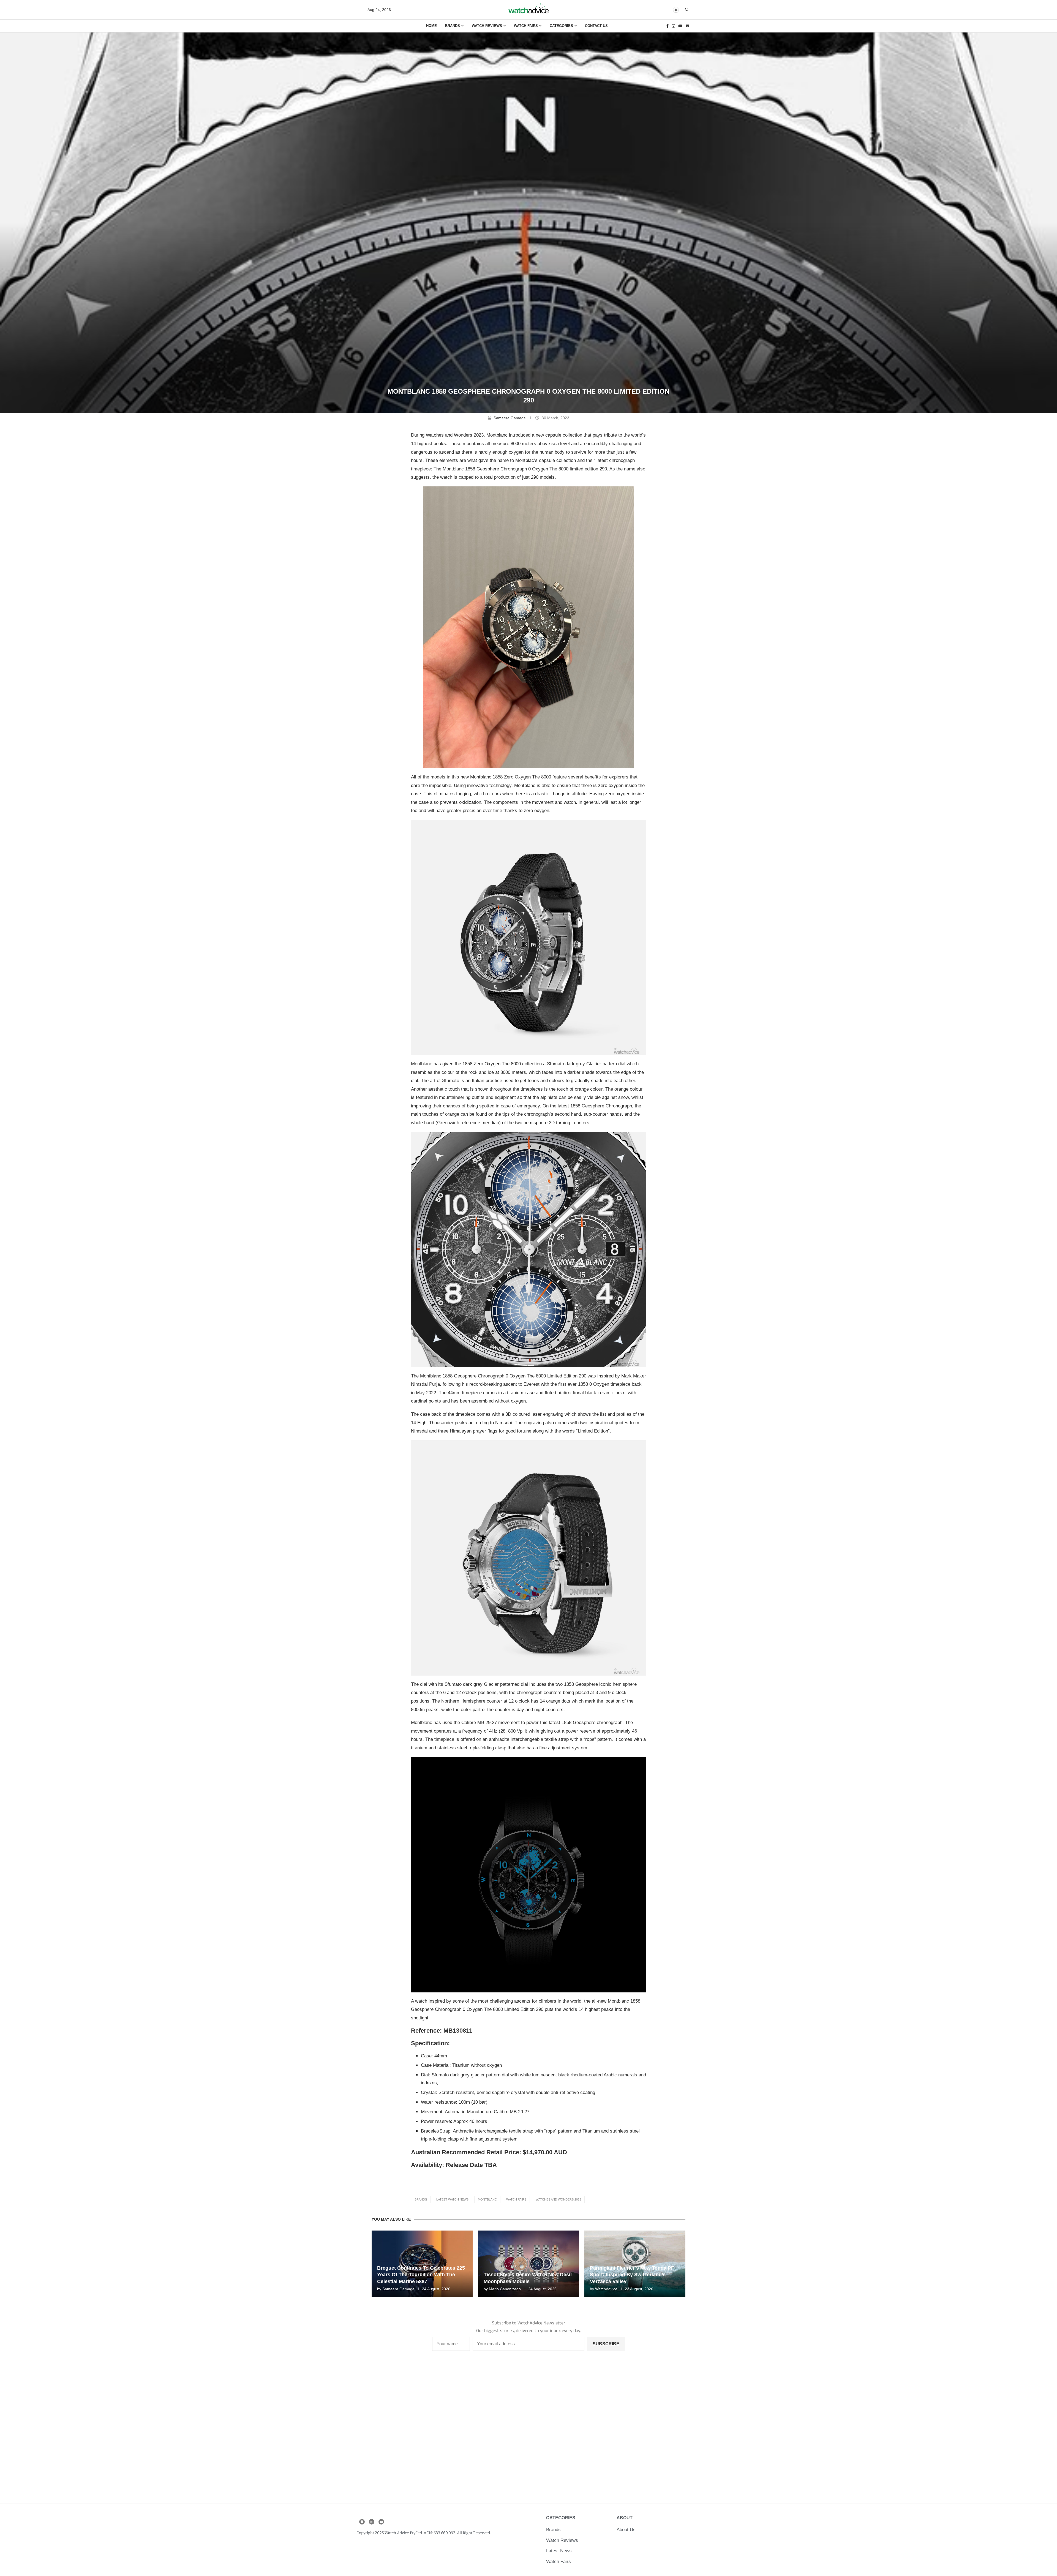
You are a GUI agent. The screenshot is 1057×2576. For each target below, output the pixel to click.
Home (431, 26)
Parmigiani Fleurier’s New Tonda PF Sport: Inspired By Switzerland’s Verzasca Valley (632, 2275)
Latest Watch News (452, 2199)
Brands (453, 26)
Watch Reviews (487, 26)
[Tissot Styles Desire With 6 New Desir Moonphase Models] (529, 2264)
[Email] (687, 26)
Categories (561, 26)
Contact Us (596, 26)
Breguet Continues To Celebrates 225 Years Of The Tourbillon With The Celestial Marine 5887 (421, 2275)
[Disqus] (529, 2431)
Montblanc (487, 2199)
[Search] (687, 10)
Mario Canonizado (505, 2289)
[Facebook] (668, 26)
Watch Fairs (526, 26)
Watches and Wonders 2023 (558, 2199)
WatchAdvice (606, 2289)
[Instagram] (673, 26)
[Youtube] (680, 26)
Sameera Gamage (510, 418)
